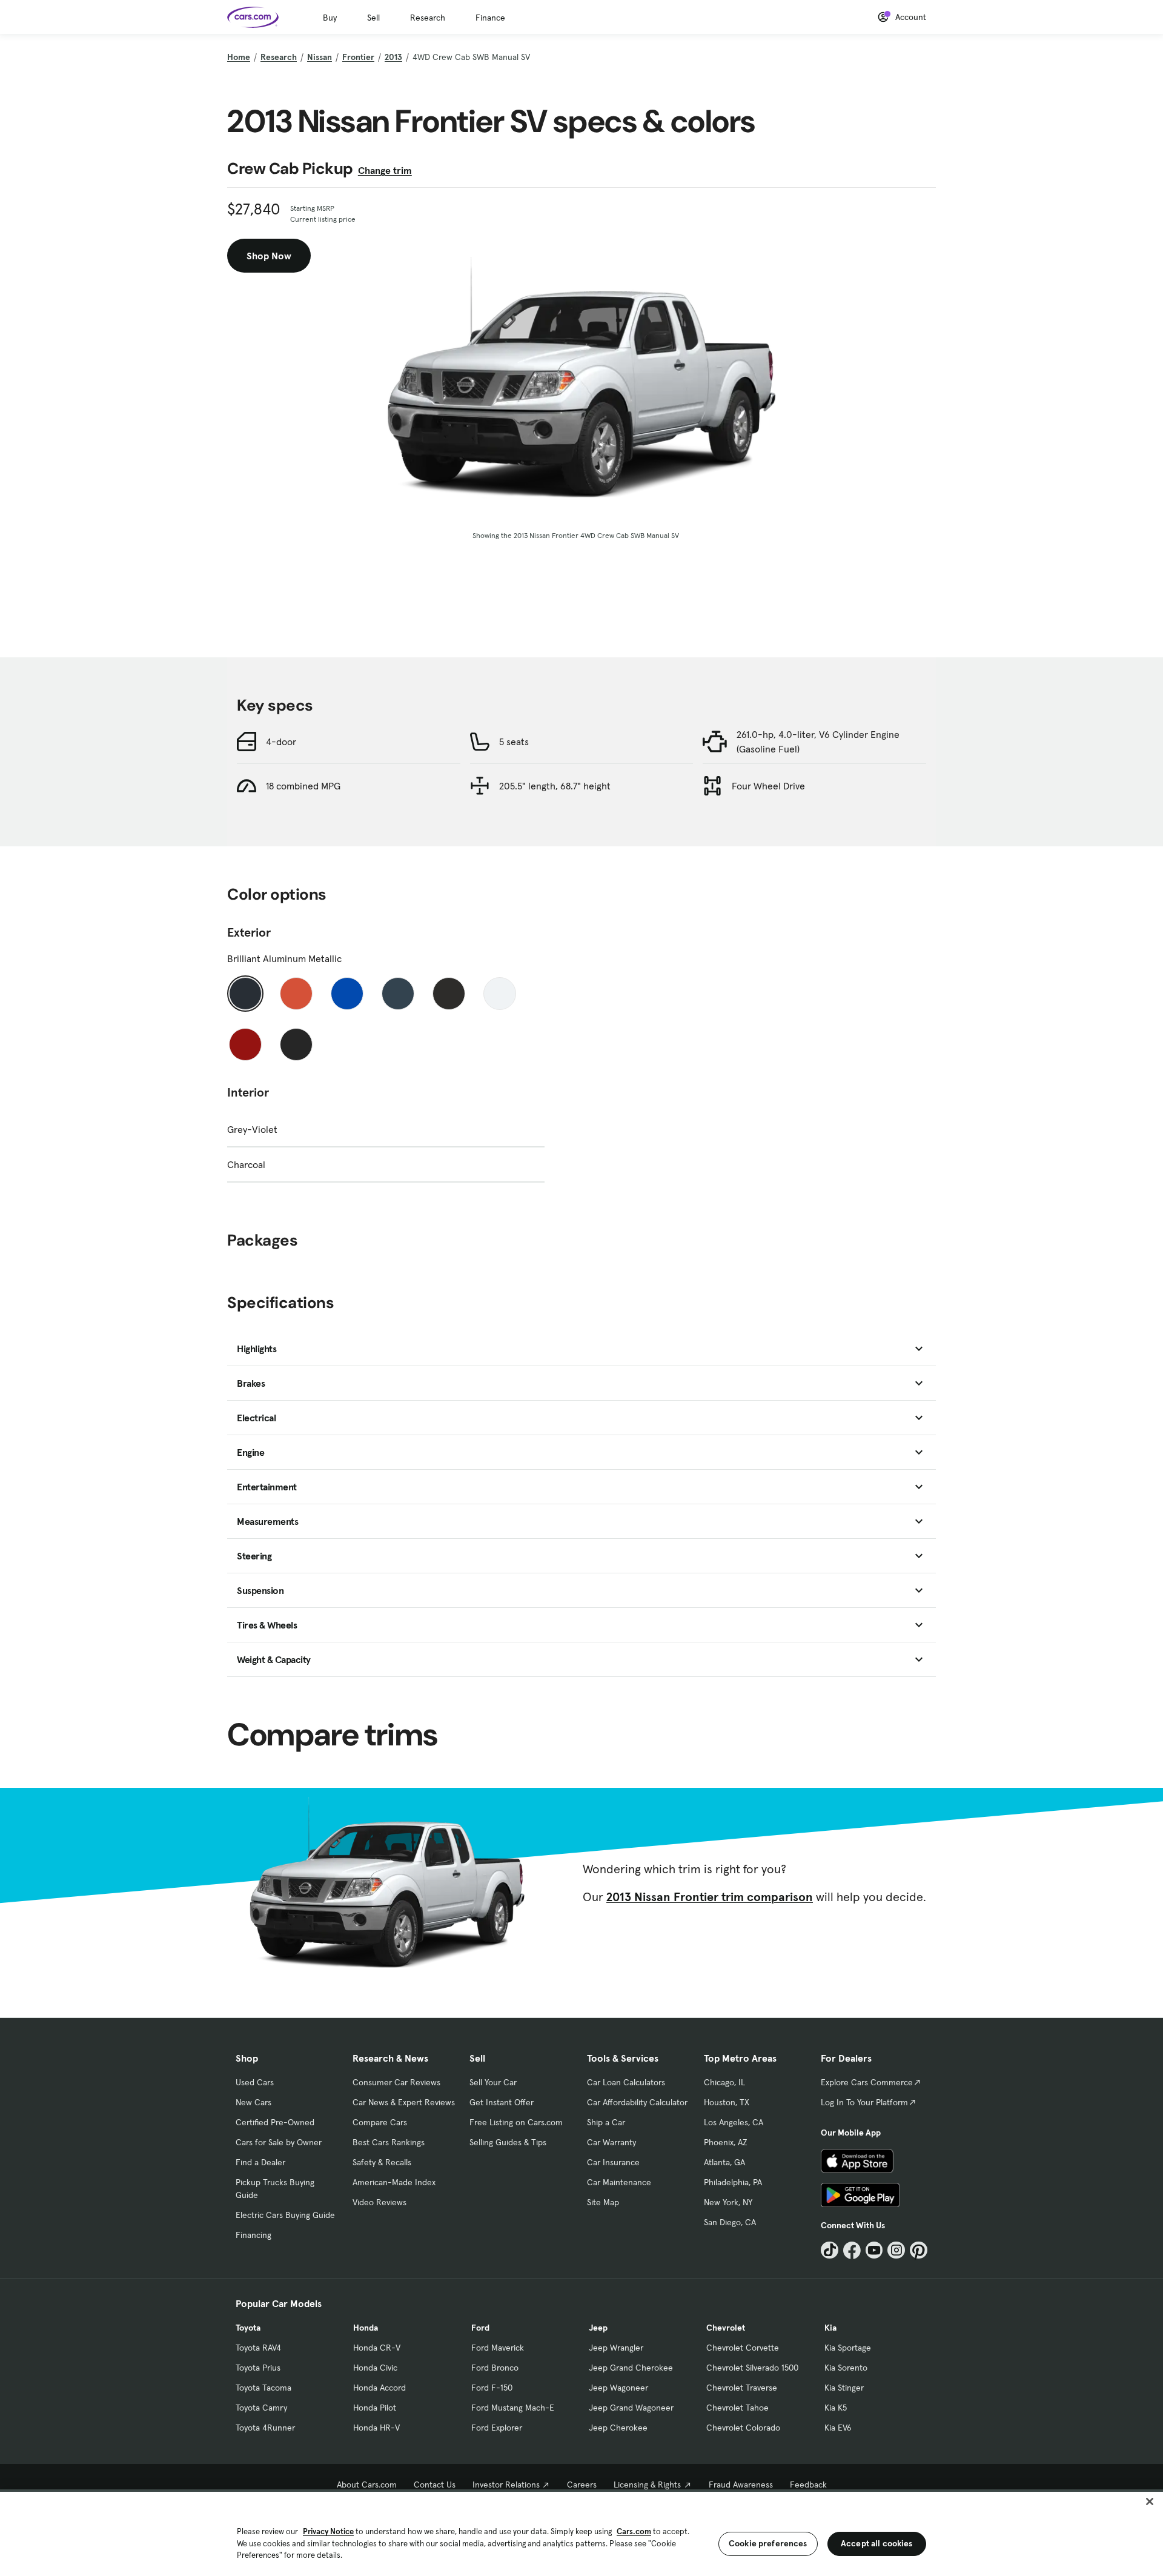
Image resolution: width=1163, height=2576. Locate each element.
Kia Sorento (846, 2368)
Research (428, 18)
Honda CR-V (377, 2348)
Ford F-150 (492, 2388)
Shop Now (269, 256)
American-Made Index (394, 2182)
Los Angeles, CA (734, 2122)
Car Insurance (613, 2162)
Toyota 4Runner (265, 2428)
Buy (330, 18)
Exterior (249, 932)
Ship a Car (606, 2122)
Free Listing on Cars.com (516, 2122)
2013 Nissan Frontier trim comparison (710, 1897)
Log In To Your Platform (864, 2102)
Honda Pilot (375, 2408)
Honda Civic (375, 2368)
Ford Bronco (495, 2368)
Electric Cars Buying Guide (285, 2215)
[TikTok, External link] (830, 2250)
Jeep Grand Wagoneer (631, 2408)
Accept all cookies (877, 2543)
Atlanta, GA (724, 2162)
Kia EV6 (838, 2428)
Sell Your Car (493, 2082)
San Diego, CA (730, 2222)
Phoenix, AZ (726, 2142)
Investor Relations (506, 2485)
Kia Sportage (848, 2348)
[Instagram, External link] (896, 2250)
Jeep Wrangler (616, 2348)
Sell (373, 18)
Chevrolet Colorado (743, 2428)
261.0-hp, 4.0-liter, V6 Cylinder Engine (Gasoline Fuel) (818, 742)
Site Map (603, 2202)
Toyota (248, 2328)
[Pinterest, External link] (919, 2250)
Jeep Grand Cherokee (631, 2368)
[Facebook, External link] (852, 2250)
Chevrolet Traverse (742, 2388)
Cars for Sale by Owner (279, 2142)
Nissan (320, 57)
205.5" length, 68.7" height (555, 786)
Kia (830, 2328)
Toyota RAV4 (258, 2348)
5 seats (514, 742)
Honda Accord (379, 2388)
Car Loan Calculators (626, 2082)
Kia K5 (836, 2408)
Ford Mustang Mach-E (513, 2408)
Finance (490, 18)
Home (239, 57)
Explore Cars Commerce (867, 2082)
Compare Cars (380, 2122)
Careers (582, 2485)
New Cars (253, 2102)
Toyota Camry (261, 2408)
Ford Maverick (498, 2348)
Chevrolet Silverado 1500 (752, 2368)
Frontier (358, 57)
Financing (253, 2235)
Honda (366, 2328)
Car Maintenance (619, 2182)
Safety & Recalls (382, 2162)
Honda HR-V (376, 2428)
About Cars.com (367, 2485)
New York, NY (728, 2202)
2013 (393, 57)
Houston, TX (727, 2102)
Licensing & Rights (647, 2485)
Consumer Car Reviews (396, 2082)
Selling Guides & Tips (508, 2142)
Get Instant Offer (502, 2102)
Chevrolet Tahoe (737, 2408)
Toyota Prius (258, 2368)
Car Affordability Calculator (637, 2102)
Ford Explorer (497, 2428)
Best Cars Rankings (389, 2142)
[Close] (1150, 2501)
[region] (581, 2533)
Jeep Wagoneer (618, 2388)
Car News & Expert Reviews (404, 2102)
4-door (281, 742)
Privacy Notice (328, 2531)
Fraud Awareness (741, 2485)
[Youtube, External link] (874, 2250)
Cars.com (634, 2531)
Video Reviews (379, 2202)
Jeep (598, 2328)
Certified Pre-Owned (275, 2122)
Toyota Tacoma (263, 2388)
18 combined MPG (303, 786)
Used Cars (255, 2082)
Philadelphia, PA (733, 2182)
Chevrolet (726, 2328)
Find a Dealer (260, 2162)
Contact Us (435, 2485)
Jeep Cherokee (618, 2428)
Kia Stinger (844, 2388)
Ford (480, 2328)
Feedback (808, 2485)
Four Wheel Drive (768, 786)
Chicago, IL (724, 2082)
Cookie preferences (768, 2543)
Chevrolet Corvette (743, 2348)
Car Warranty (611, 2142)
